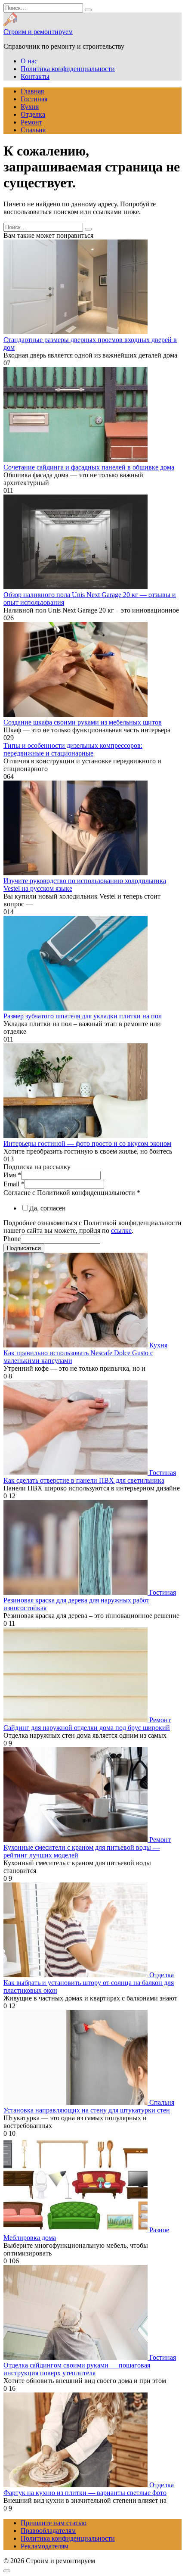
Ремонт (31, 122)
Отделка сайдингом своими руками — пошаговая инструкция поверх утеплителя (77, 2369)
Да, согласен (48, 1208)
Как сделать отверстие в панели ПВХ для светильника (84, 1480)
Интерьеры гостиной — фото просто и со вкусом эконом (87, 1143)
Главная (32, 91)
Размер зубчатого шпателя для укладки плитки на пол (83, 1016)
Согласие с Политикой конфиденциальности (72, 1193)
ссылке (121, 1230)
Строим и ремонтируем (38, 32)
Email (14, 1184)
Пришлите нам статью (54, 2523)
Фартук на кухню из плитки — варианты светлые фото (85, 2493)
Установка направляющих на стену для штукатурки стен (87, 2110)
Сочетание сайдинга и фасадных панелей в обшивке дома (89, 467)
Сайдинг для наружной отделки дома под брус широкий (87, 1728)
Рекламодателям (45, 2546)
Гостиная (34, 99)
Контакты (35, 76)
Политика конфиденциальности (68, 69)
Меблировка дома (30, 2238)
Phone (12, 1239)
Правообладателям (48, 2531)
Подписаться (24, 1248)
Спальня (33, 130)
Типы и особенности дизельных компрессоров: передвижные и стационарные (73, 749)
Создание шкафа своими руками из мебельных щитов (83, 722)
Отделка (33, 114)
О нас (29, 61)
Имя (12, 1175)
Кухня (30, 107)
